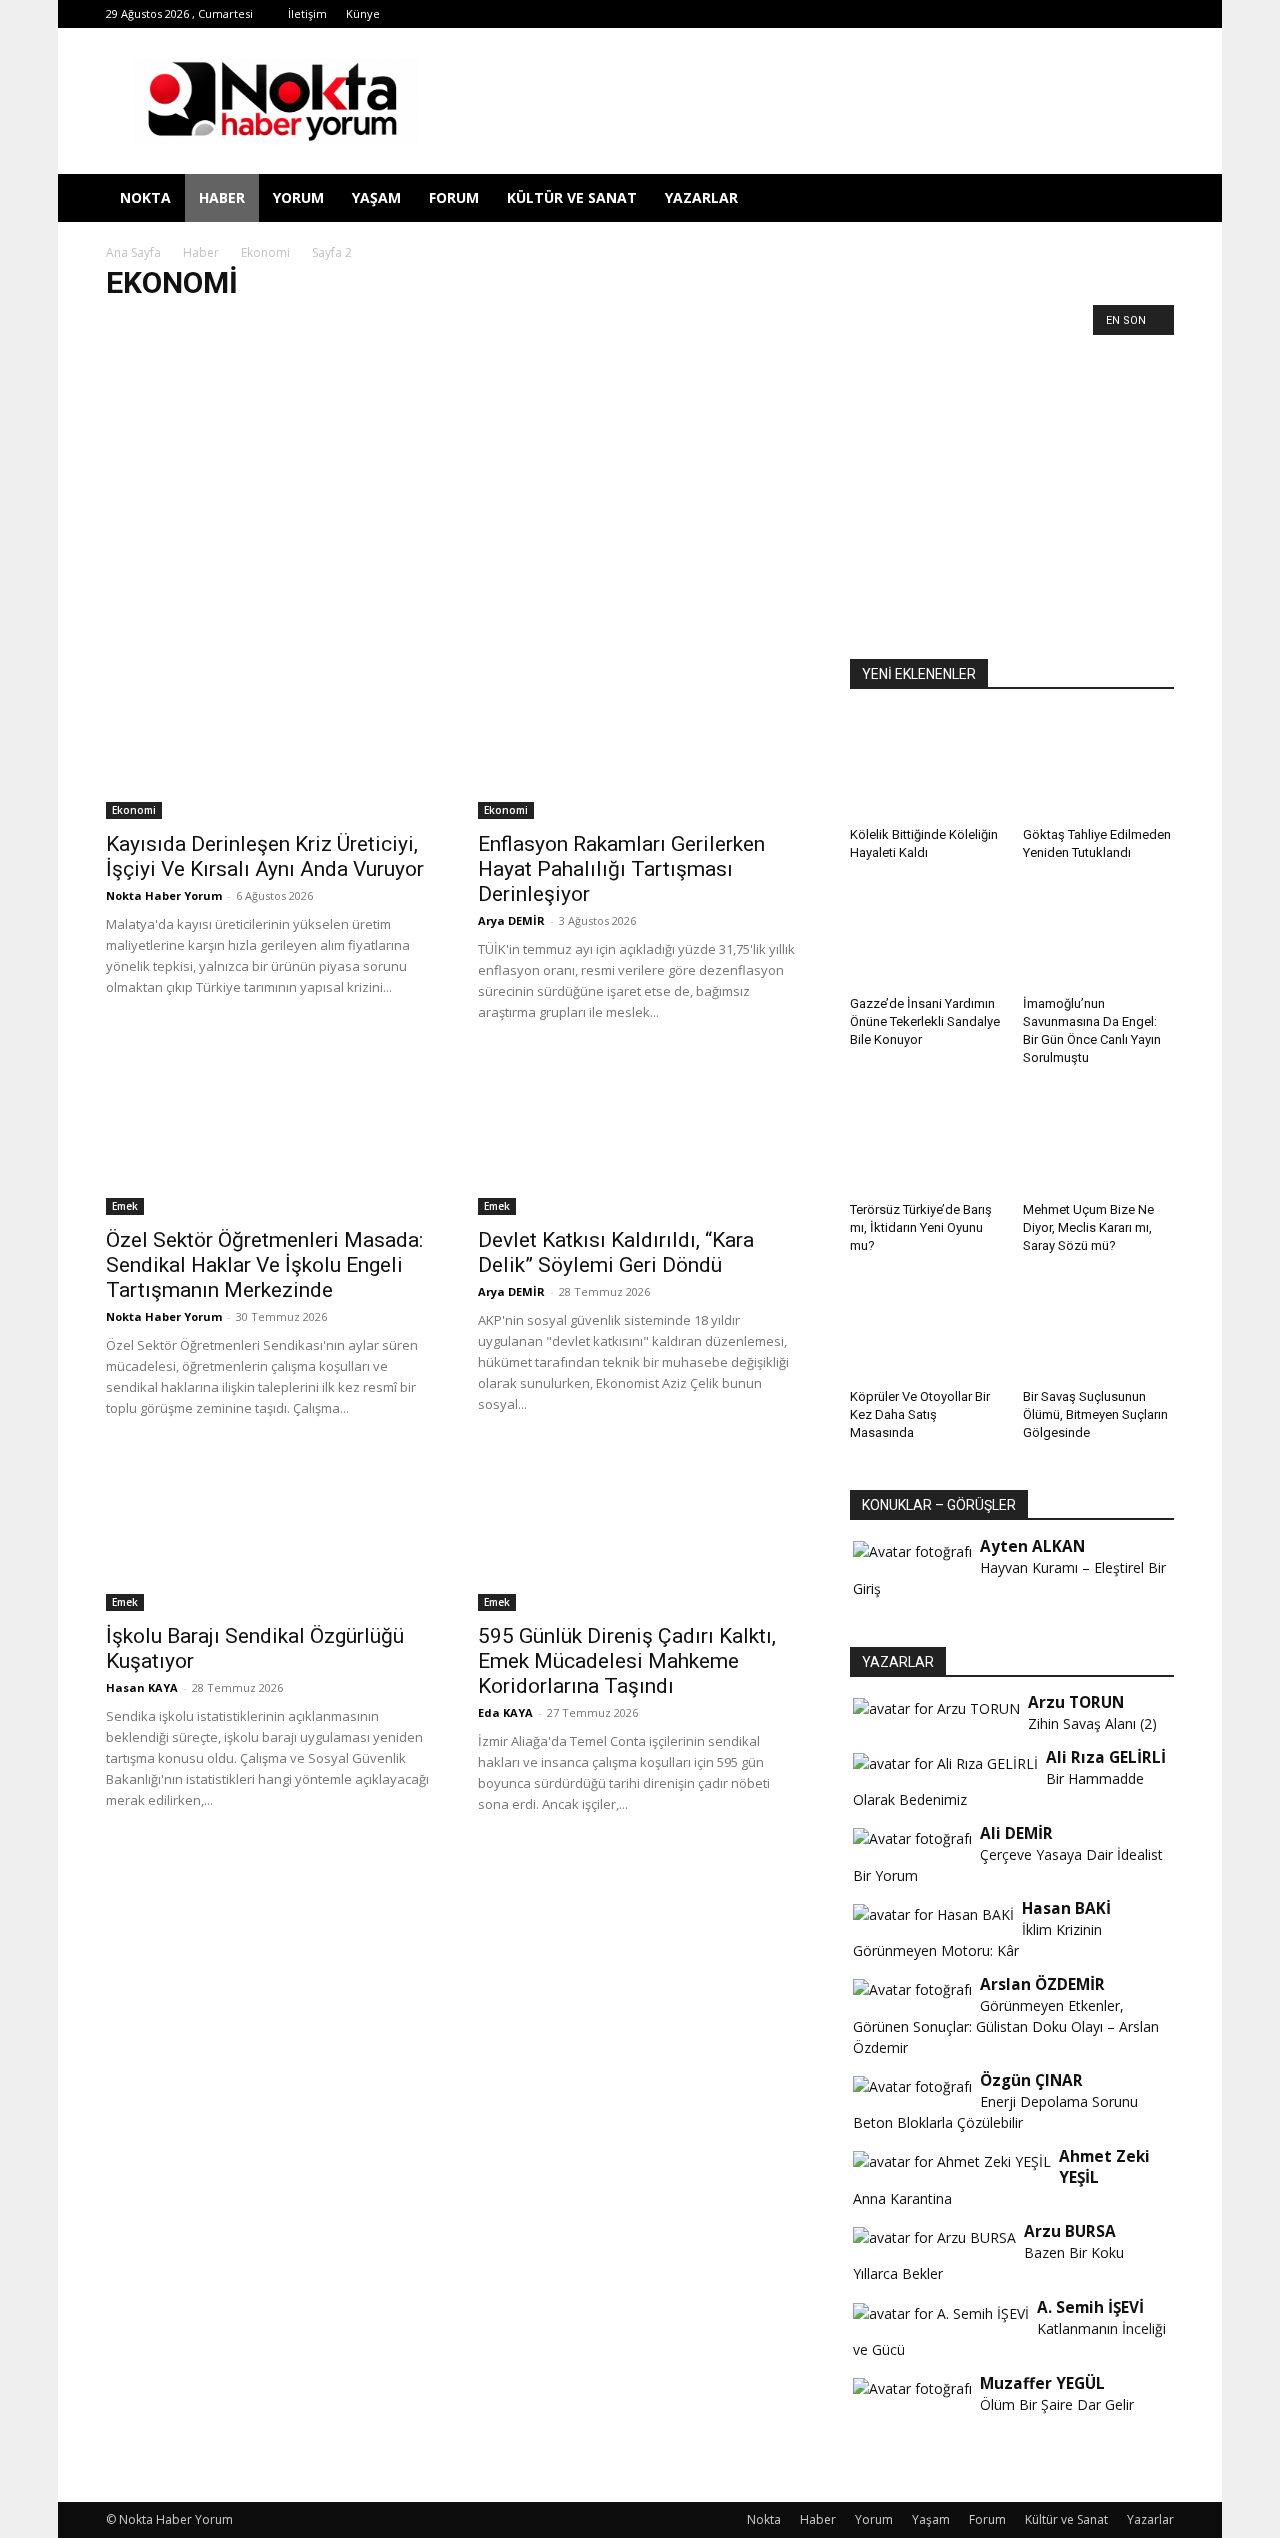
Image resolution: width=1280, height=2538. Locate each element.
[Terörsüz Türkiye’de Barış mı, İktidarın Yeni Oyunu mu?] (926, 1141)
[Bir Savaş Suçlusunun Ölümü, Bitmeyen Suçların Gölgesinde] (1099, 1329)
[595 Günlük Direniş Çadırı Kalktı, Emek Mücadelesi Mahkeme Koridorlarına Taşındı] (640, 1531)
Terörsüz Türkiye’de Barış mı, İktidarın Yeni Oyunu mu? (921, 1227)
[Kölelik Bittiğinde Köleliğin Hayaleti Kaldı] (926, 767)
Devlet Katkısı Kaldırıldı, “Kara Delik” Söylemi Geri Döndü (616, 1252)
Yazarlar (701, 197)
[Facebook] (895, 14)
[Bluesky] (1126, 14)
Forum (454, 197)
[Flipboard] (928, 14)
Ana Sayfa (133, 252)
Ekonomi (265, 252)
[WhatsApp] (1060, 14)
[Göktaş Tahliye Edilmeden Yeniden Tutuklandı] (1099, 767)
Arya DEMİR (511, 920)
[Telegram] (994, 14)
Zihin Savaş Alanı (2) (1092, 1723)
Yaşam (376, 197)
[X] (1027, 14)
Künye (363, 13)
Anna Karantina (902, 2198)
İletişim (307, 13)
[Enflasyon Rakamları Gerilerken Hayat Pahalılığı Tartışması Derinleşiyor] (640, 739)
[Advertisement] (640, 486)
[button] (1150, 199)
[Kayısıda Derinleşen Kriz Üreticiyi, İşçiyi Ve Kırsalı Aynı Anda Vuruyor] (268, 739)
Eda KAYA (505, 1712)
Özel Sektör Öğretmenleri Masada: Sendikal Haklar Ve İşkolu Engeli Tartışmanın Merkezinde (264, 1265)
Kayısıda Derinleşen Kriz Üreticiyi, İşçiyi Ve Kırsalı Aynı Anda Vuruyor (265, 856)
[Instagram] (961, 14)
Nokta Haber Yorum (164, 895)
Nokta (145, 197)
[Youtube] (1093, 14)
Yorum (298, 197)
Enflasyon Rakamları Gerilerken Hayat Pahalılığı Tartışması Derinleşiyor (621, 869)
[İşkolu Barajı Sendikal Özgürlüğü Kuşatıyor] (268, 1531)
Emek (129, 324)
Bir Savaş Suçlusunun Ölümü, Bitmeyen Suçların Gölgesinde (1095, 1414)
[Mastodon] (1159, 14)
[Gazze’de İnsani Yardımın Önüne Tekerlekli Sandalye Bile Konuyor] (926, 936)
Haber (222, 197)
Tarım (181, 324)
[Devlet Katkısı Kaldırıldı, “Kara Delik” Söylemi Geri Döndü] (640, 1135)
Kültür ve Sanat (572, 197)
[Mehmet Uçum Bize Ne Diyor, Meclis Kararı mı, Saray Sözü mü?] (1099, 1141)
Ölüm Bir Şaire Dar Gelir (1057, 2404)
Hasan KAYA (142, 1687)
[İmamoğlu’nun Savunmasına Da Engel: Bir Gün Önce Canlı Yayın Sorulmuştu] (1099, 936)
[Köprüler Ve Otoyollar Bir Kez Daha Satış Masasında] (926, 1329)
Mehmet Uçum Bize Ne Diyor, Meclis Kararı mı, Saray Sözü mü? (1088, 1227)
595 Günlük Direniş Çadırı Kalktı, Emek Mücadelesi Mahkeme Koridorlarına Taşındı (627, 1661)
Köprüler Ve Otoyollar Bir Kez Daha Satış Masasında (920, 1414)
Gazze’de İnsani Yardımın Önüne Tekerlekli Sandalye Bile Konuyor (925, 1021)
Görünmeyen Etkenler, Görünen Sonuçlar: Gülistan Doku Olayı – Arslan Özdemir (1006, 2026)
